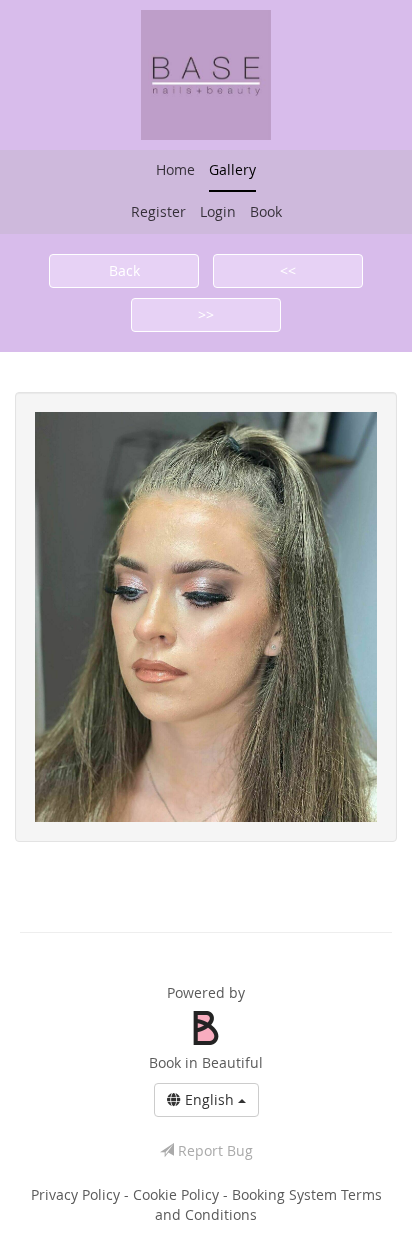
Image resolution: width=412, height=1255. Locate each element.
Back (124, 270)
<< (288, 270)
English (209, 1099)
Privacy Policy (77, 1194)
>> (206, 314)
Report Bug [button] (213, 1150)
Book (266, 211)
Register (158, 211)
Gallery (232, 169)
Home (175, 169)
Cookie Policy (178, 1194)
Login (218, 211)
